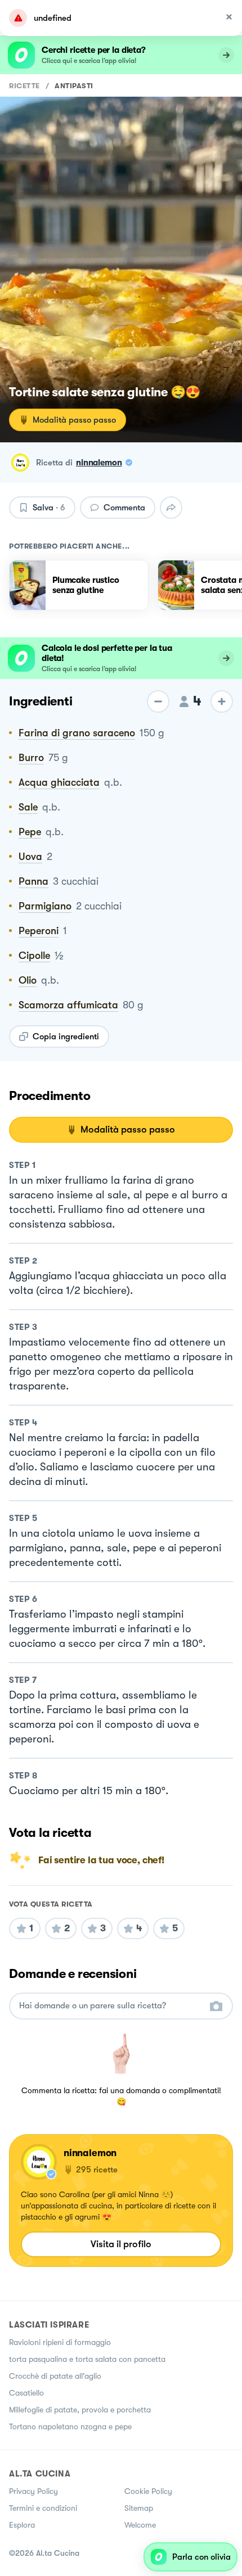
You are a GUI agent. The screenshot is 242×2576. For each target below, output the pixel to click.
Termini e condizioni (43, 2508)
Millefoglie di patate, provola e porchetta (80, 2410)
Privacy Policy (33, 2491)
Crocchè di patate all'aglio (55, 2376)
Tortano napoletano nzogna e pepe (70, 2426)
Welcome (140, 2525)
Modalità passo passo (74, 420)
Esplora (22, 2525)
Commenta (124, 508)
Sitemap (139, 2508)
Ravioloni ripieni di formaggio (60, 2342)
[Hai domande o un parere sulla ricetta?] (111, 2006)
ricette (24, 86)
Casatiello (26, 2393)
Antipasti (74, 86)
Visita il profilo (121, 2244)
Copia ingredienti (66, 1036)
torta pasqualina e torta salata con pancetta (87, 2359)
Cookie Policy (148, 2491)
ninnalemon (99, 463)
